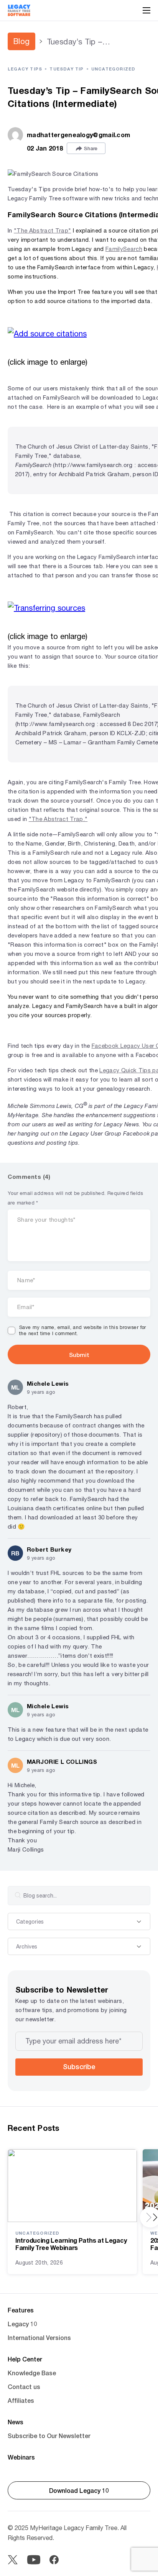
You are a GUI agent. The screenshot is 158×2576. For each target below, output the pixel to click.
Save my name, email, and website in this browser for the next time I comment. (83, 1331)
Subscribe (79, 2066)
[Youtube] (34, 2560)
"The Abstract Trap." (58, 819)
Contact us (24, 2387)
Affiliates (21, 2400)
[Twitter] (13, 2560)
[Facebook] (54, 2560)
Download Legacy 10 (79, 2490)
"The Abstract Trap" (42, 230)
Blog (21, 41)
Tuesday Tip (67, 69)
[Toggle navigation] (146, 10)
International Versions (39, 2338)
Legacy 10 (22, 2324)
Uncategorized (114, 69)
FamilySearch (124, 249)
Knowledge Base (32, 2373)
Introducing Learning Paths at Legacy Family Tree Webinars (71, 2244)
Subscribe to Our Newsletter (49, 2436)
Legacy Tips (25, 69)
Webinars (21, 2457)
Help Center (25, 2359)
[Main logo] (19, 10)
